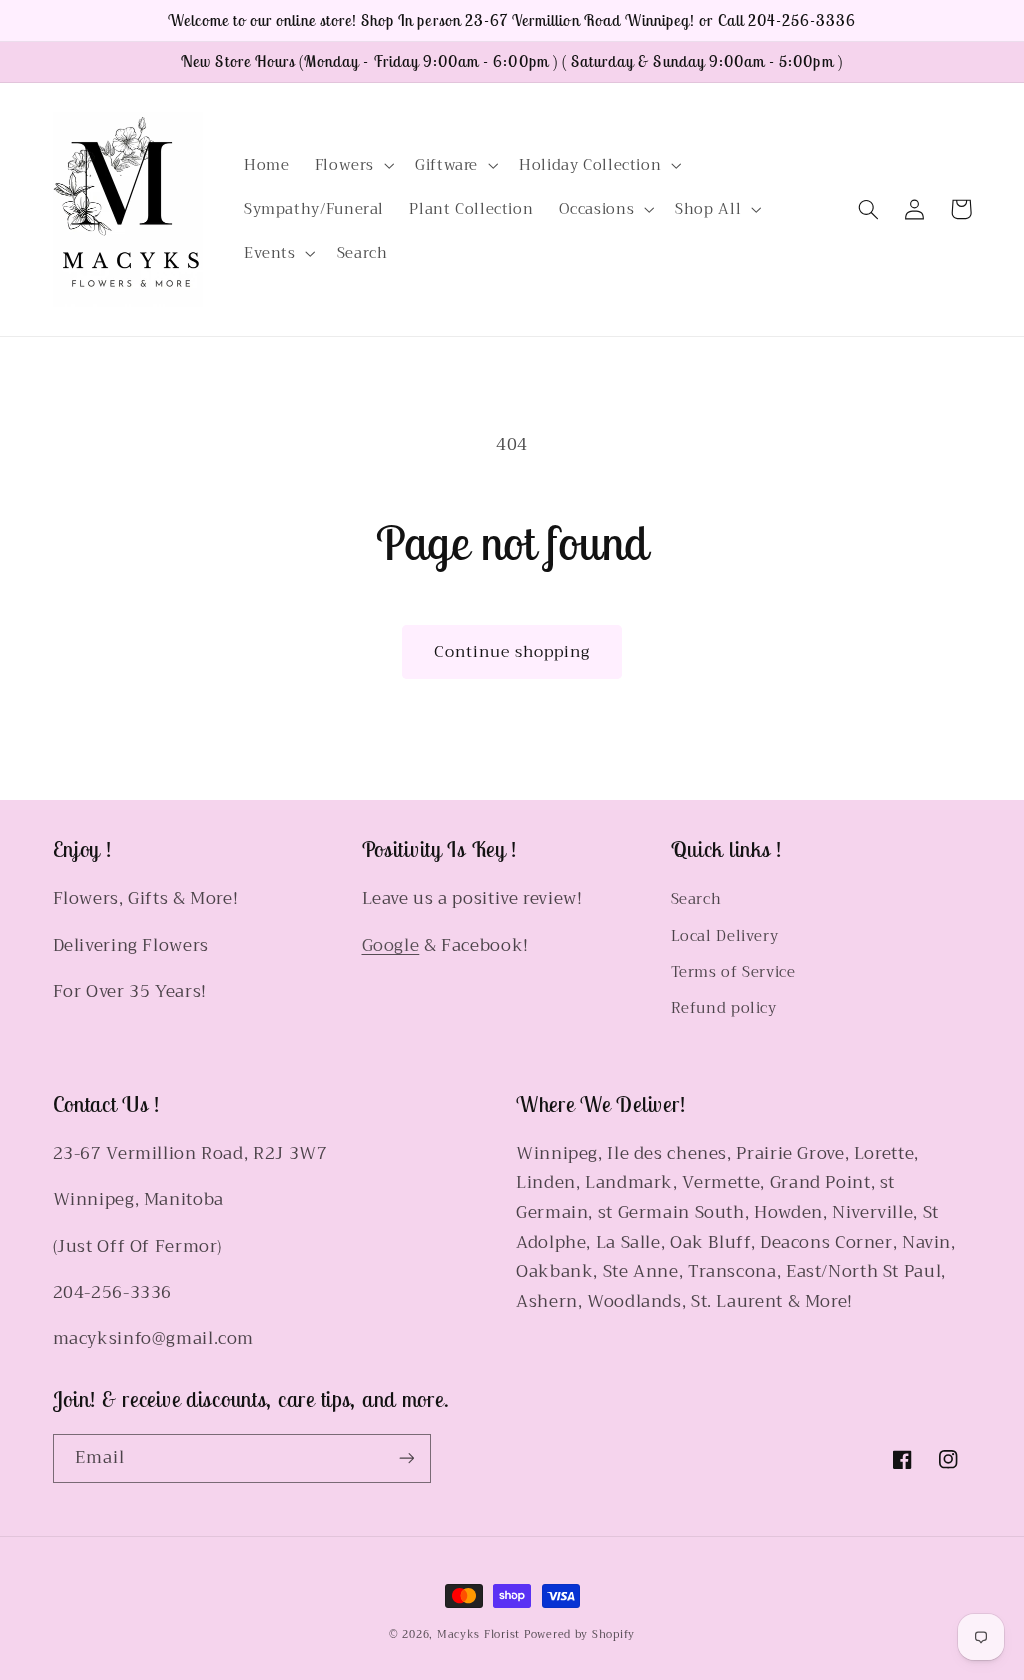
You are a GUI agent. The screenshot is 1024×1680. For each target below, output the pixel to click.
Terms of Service (733, 972)
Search (696, 899)
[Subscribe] (406, 1458)
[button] (352, 165)
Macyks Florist (478, 1634)
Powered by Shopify (579, 1634)
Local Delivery (725, 936)
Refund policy (724, 1008)
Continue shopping (512, 651)
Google (391, 945)
